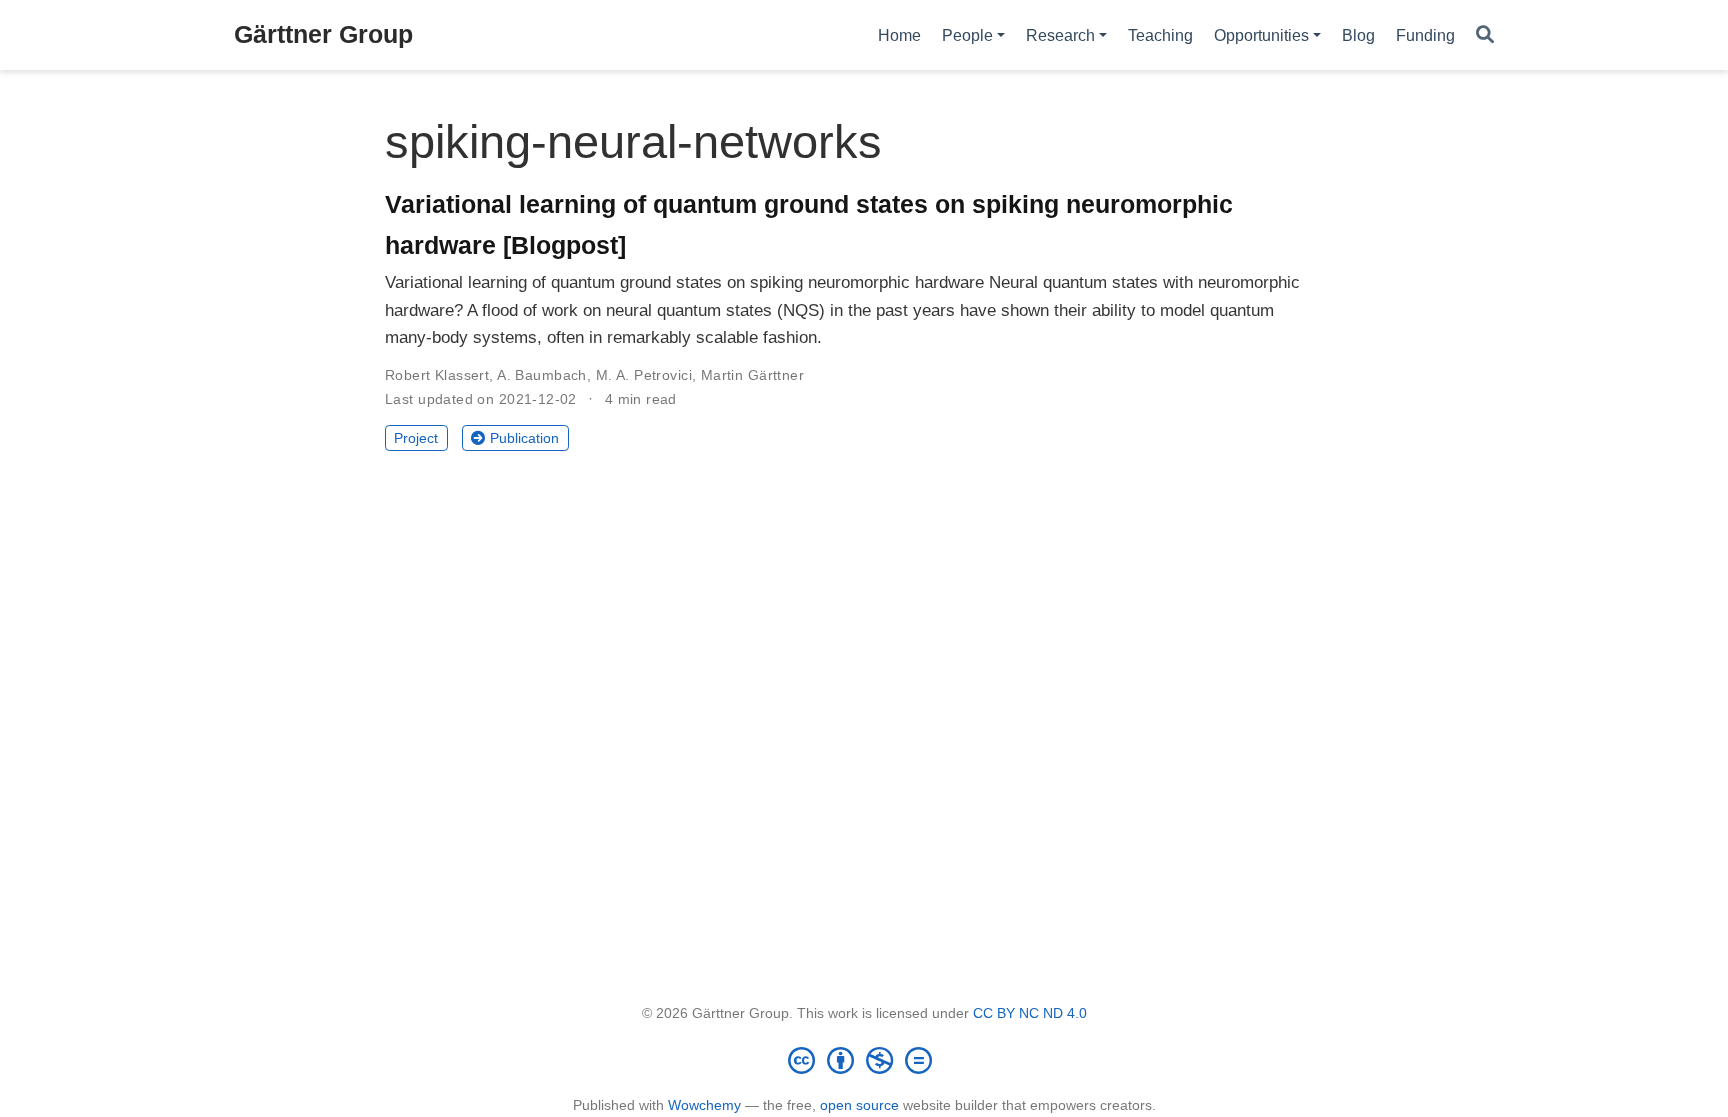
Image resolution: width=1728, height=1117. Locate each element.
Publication (524, 438)
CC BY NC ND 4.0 (1030, 1013)
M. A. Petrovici (644, 375)
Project (416, 438)
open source (859, 1105)
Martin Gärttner (752, 375)
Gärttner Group (323, 34)
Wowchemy (704, 1105)
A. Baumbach (542, 375)
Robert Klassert (437, 375)
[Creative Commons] (864, 1060)
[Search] (1485, 35)
